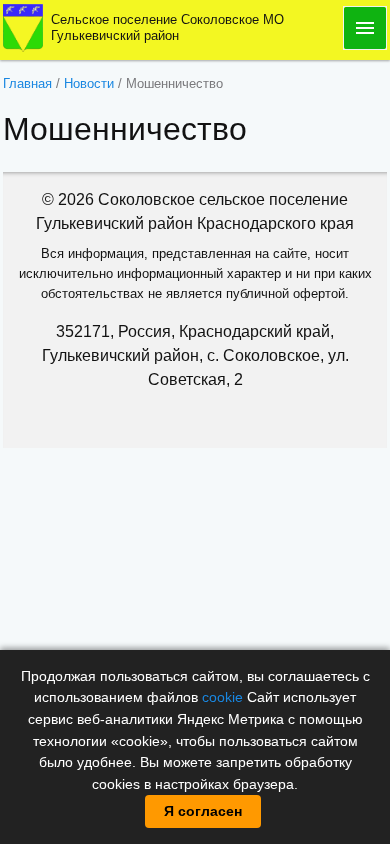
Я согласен (203, 811)
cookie (222, 697)
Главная (27, 83)
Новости (89, 83)
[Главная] (23, 26)
